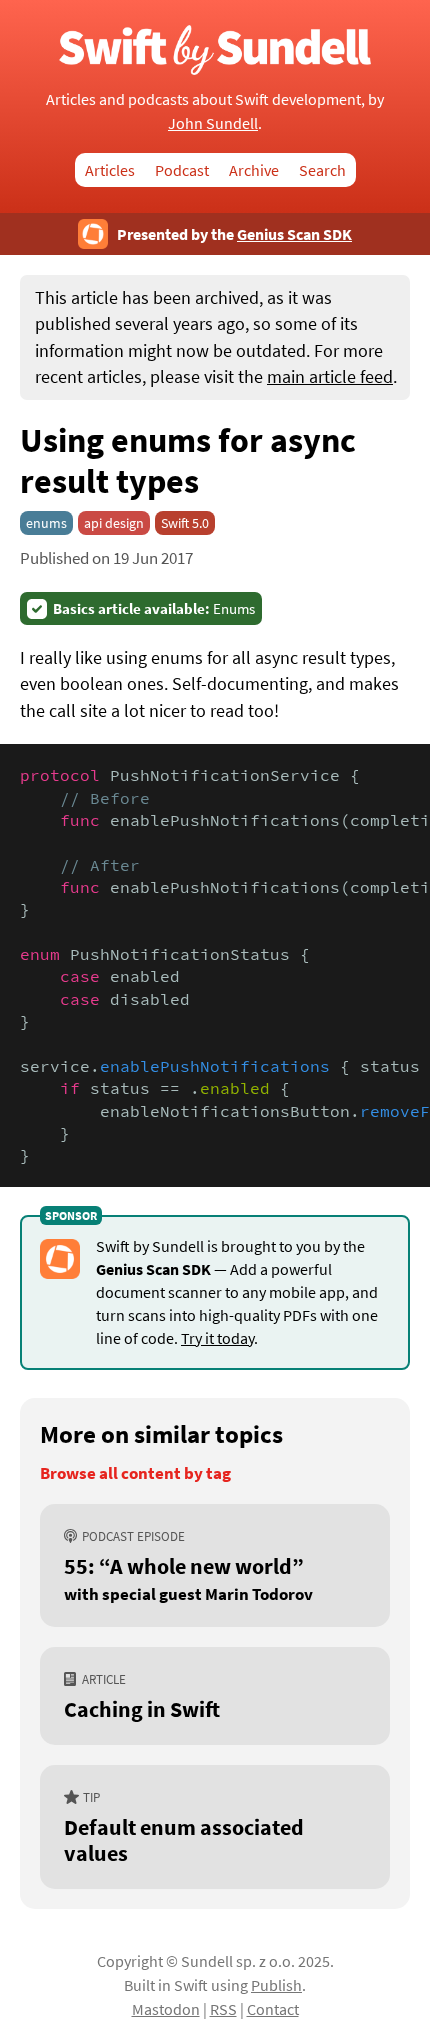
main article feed (330, 377)
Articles (110, 170)
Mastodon (166, 2009)
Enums (154, 608)
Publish (276, 1985)
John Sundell (213, 123)
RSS (223, 2009)
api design (114, 523)
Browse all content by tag (135, 1473)
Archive (254, 170)
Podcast (182, 170)
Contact (273, 2009)
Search (322, 170)
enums (46, 523)
